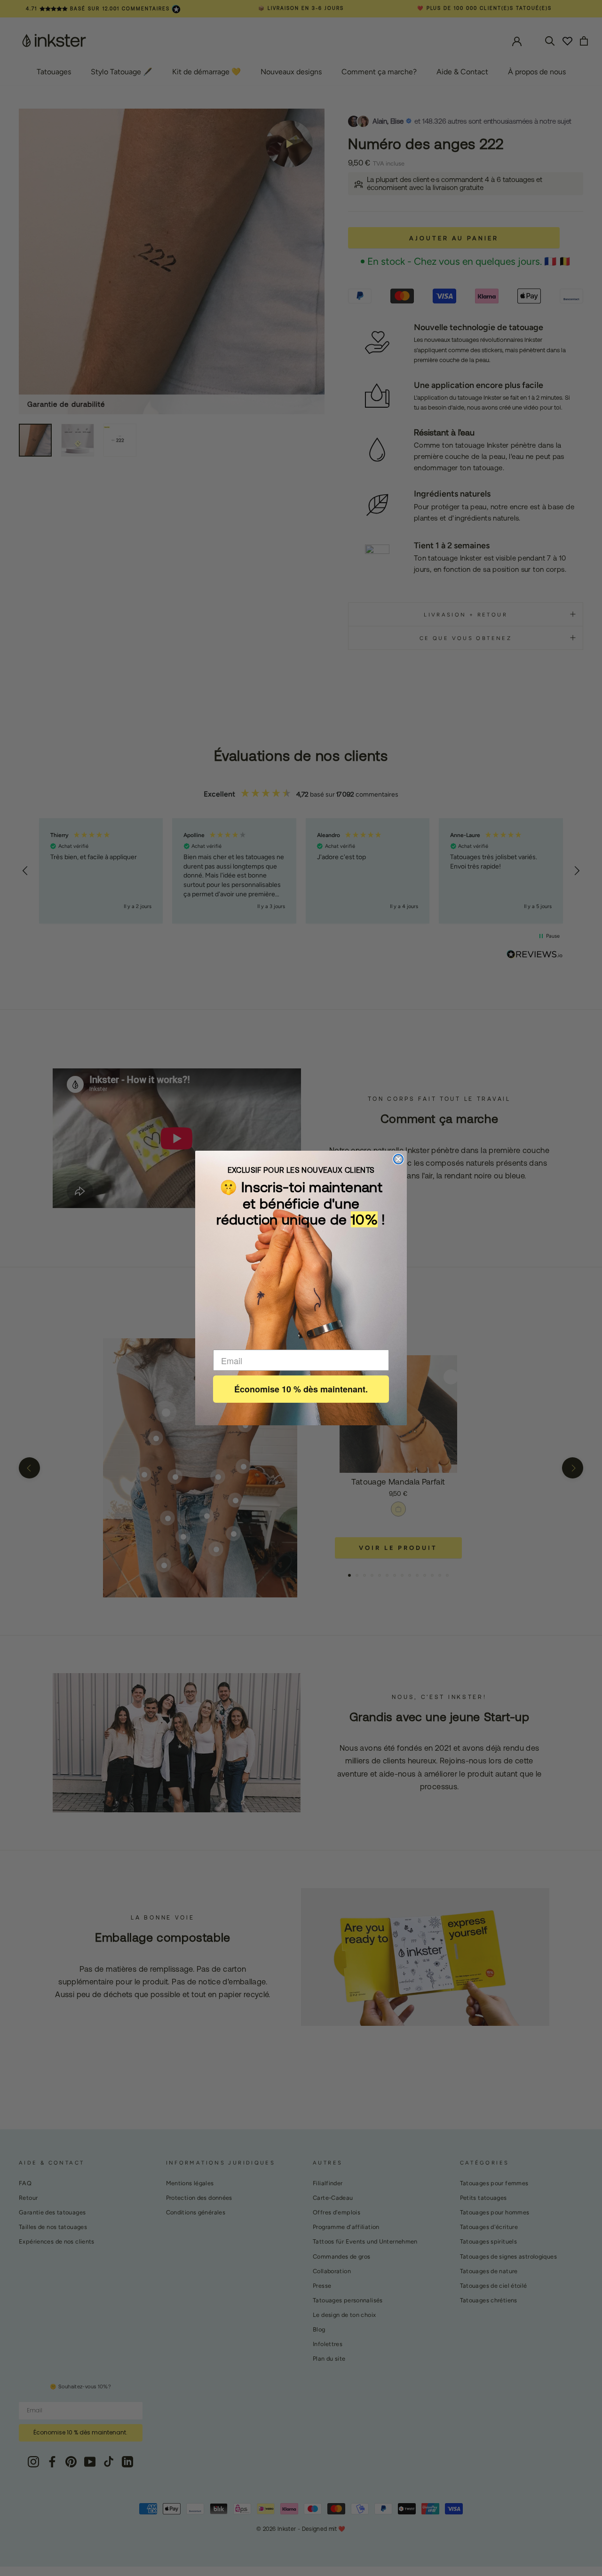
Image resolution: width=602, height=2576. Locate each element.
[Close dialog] (398, 1159)
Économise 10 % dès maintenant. (301, 1389)
